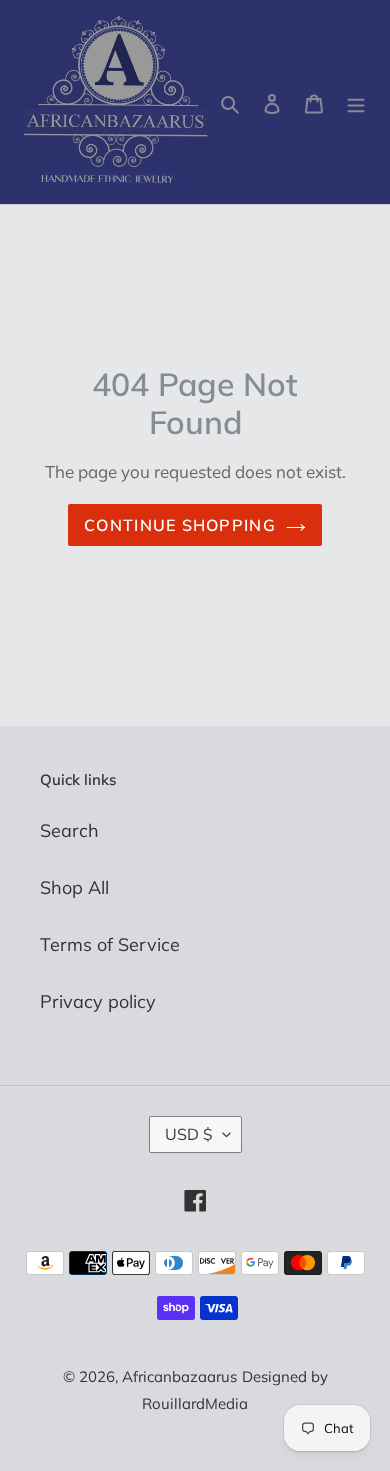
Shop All (74, 887)
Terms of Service (110, 944)
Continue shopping (180, 525)
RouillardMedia (195, 1403)
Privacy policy (98, 1001)
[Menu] (356, 102)
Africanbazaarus (179, 1376)
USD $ (189, 1134)
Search (69, 830)
